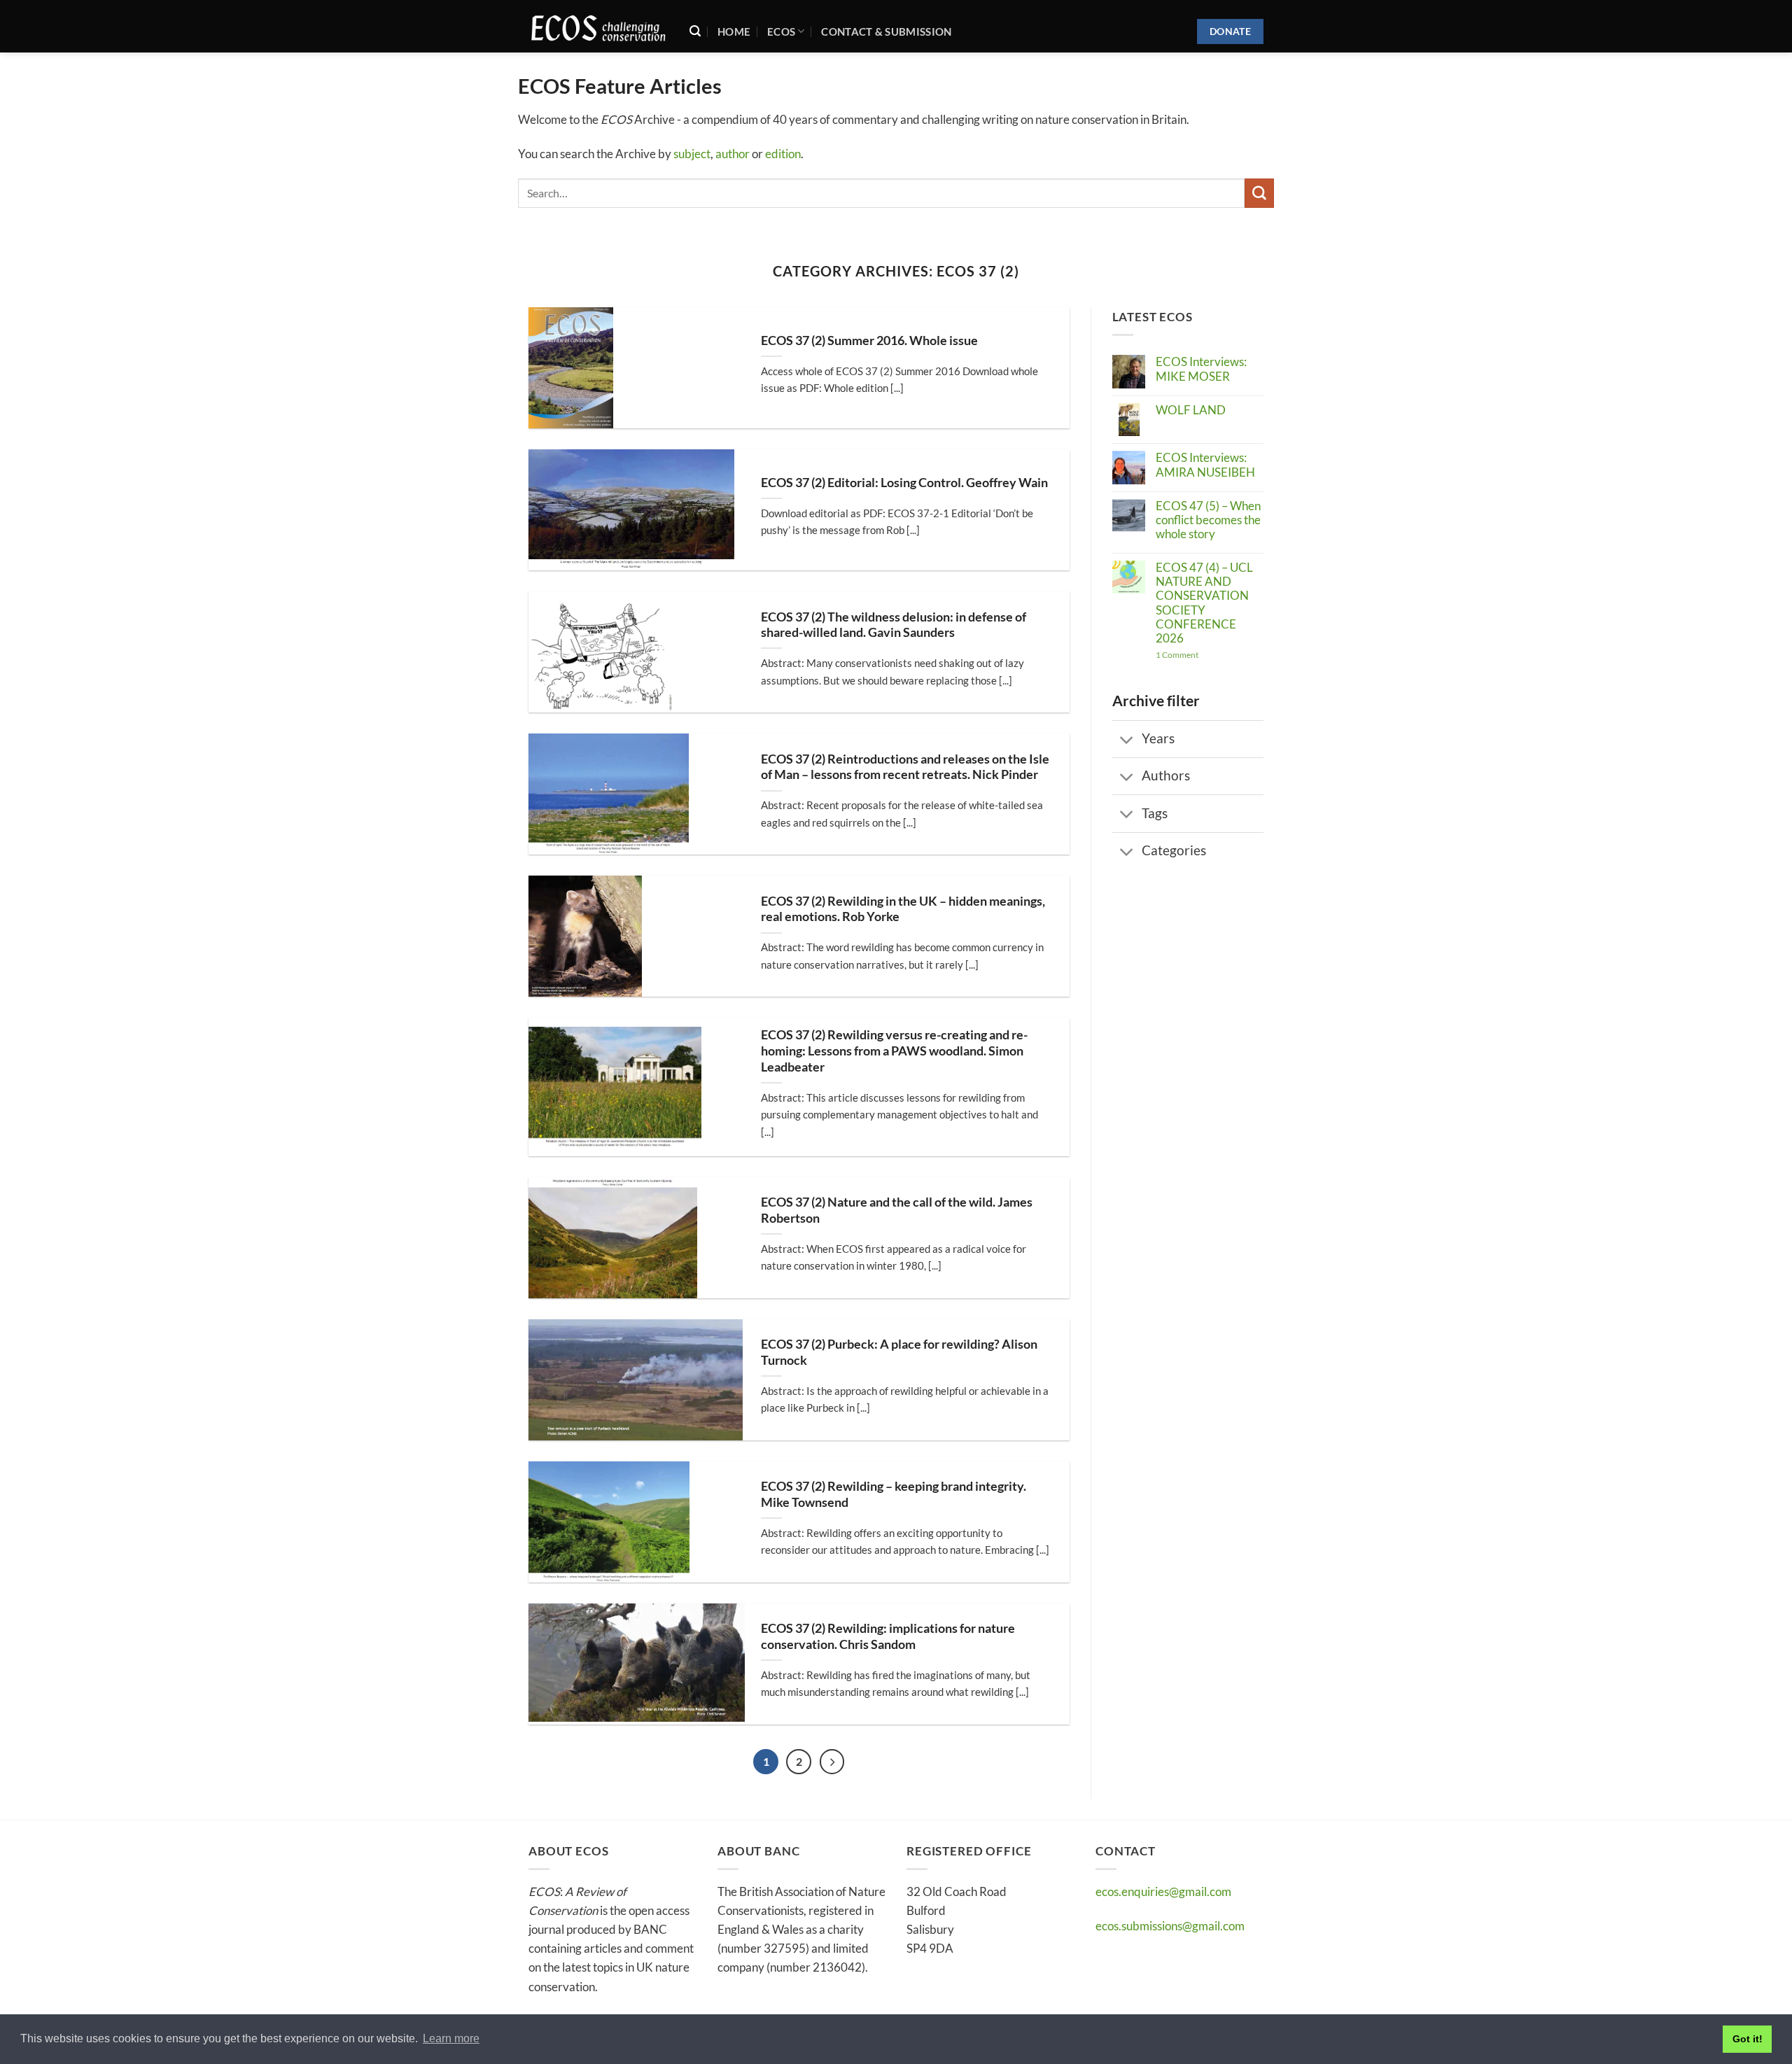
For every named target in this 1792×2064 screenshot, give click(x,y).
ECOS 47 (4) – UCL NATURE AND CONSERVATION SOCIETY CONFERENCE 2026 (1204, 603)
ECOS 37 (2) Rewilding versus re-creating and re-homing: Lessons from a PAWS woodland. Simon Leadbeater (894, 1051)
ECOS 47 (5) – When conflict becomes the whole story (1208, 520)
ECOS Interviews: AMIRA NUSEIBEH (1205, 465)
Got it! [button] (1748, 2039)
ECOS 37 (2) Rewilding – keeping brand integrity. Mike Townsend (894, 1494)
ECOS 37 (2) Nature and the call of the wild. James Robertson (897, 1210)
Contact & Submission (886, 31)
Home (734, 31)
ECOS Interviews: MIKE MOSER (1201, 369)
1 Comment (1209, 655)
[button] (695, 31)
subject (692, 154)
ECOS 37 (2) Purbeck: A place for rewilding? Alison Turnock (899, 1352)
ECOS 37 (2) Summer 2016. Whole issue (869, 341)
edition (783, 154)
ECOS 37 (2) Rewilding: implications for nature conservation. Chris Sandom (888, 1636)
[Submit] (1259, 193)
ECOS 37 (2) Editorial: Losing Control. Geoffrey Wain (904, 483)
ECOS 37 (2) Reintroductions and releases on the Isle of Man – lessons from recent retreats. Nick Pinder (905, 767)
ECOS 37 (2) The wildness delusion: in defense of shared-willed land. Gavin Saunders (894, 625)
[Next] (832, 1762)
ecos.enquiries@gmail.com (1163, 1891)
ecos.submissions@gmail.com (1170, 1926)
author (733, 154)
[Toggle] (1127, 740)
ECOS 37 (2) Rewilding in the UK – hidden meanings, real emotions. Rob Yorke (903, 909)
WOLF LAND (1191, 410)
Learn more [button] (451, 2038)
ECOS (781, 31)
